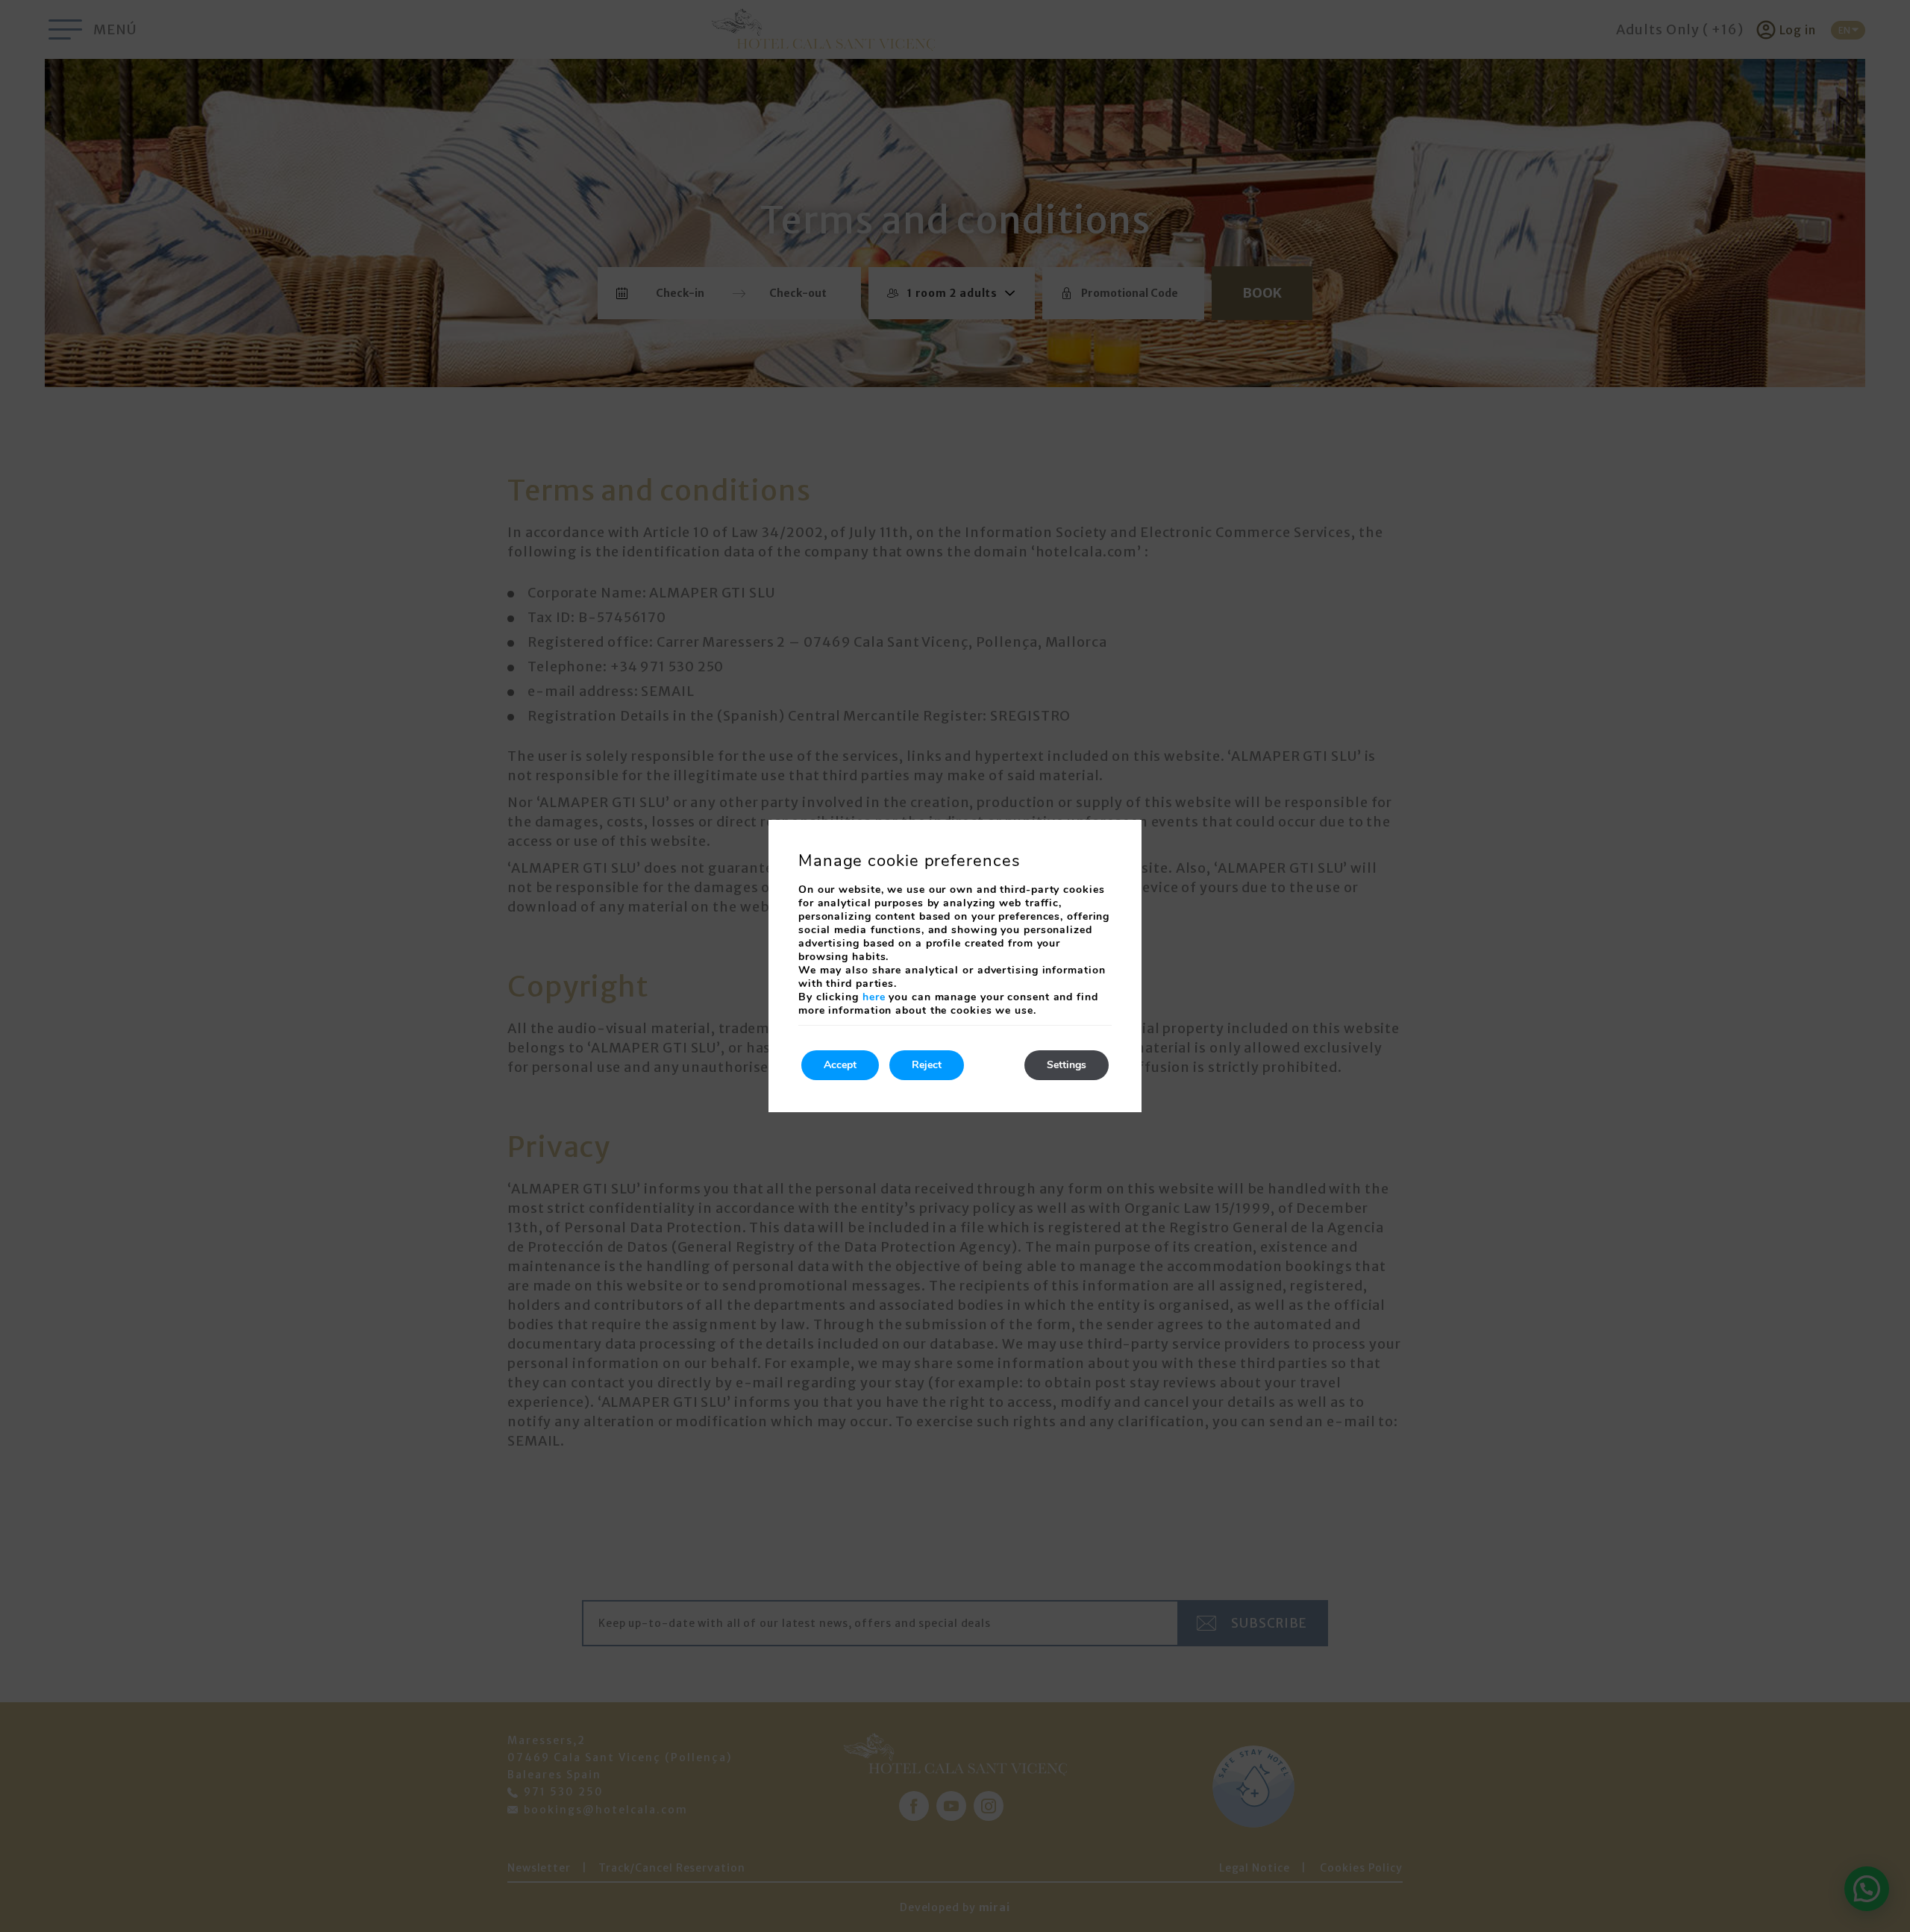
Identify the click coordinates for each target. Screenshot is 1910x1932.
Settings (1067, 1065)
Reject (927, 1065)
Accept (840, 1065)
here (874, 997)
